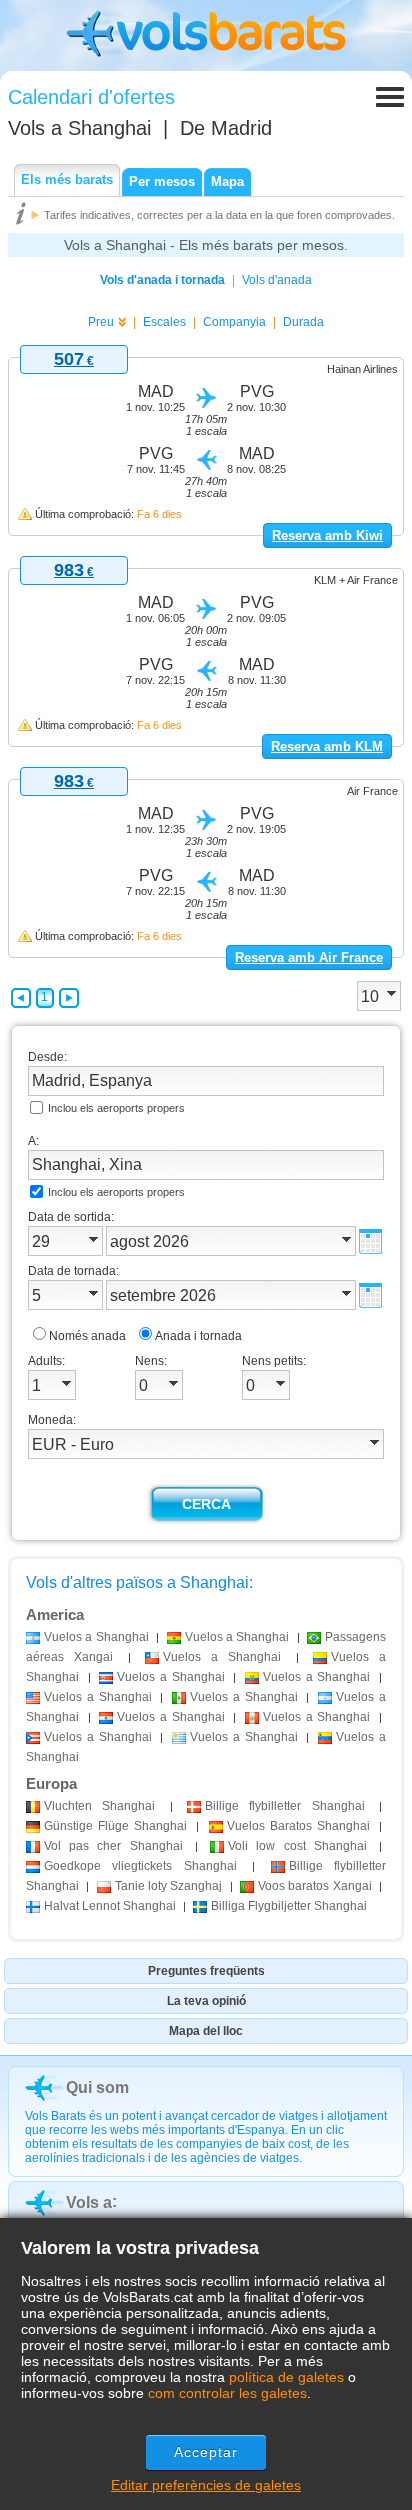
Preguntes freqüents (206, 1971)
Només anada (87, 1336)
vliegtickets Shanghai (140, 1866)
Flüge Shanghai (115, 1826)
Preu (101, 322)
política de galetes (286, 2377)
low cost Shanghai (297, 1846)
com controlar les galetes (227, 2393)
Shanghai (99, 1806)
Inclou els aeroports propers (116, 1108)
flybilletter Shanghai (285, 1806)
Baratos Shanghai (298, 1826)
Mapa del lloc (206, 2031)
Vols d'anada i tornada (162, 280)
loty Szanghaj (169, 1886)
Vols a (79, 128)
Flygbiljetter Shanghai (289, 1906)
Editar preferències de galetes (206, 2485)
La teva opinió (206, 2001)
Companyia (234, 322)
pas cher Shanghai (113, 1846)
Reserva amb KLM (327, 746)
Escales (164, 322)
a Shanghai (96, 1637)
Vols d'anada (277, 280)
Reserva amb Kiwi (327, 535)
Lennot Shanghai (110, 1906)
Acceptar (206, 2452)
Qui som (97, 2087)
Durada (303, 322)
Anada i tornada (198, 1336)
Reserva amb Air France (309, 957)
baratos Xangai (315, 1886)
